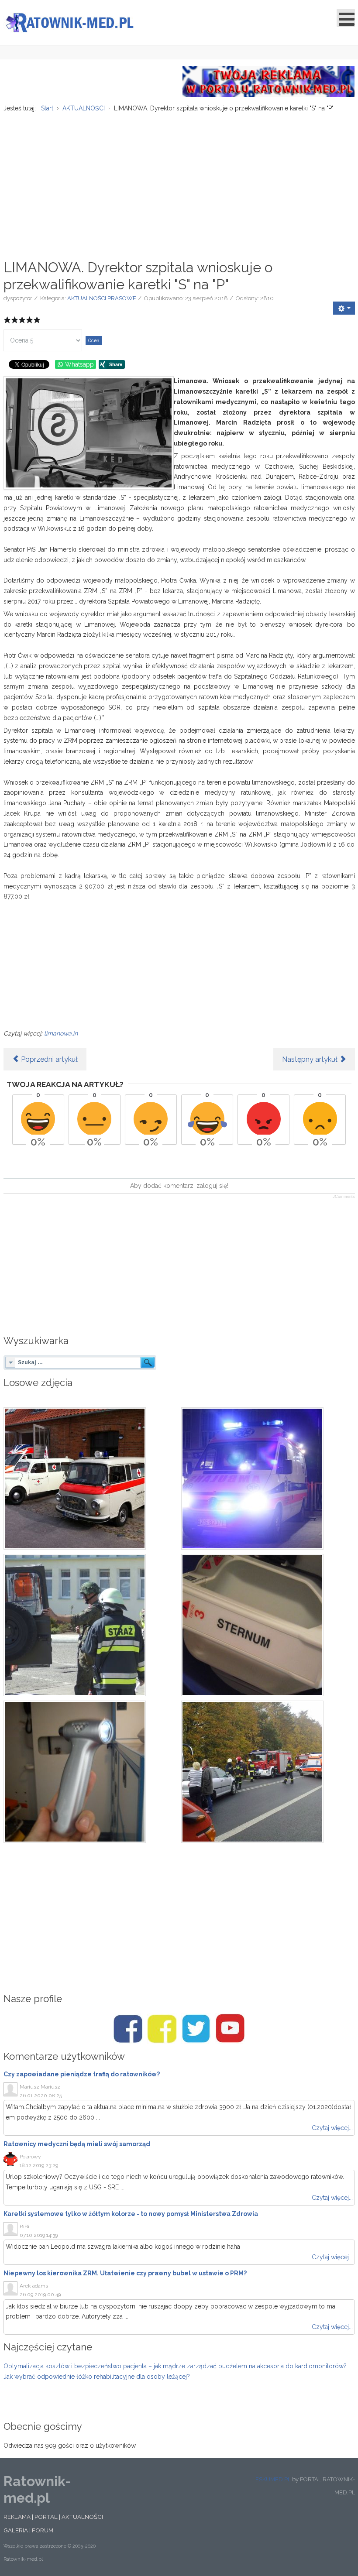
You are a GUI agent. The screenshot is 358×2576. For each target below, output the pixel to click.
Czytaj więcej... (332, 2128)
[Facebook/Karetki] (162, 2029)
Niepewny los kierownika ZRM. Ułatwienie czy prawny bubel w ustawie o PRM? (125, 2273)
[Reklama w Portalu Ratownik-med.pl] (269, 81)
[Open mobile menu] (346, 18)
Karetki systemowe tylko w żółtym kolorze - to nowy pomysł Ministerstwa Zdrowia (131, 2214)
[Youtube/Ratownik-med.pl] (230, 2029)
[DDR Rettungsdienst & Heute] (90, 1478)
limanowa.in (61, 1033)
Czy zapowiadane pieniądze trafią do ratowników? (82, 2074)
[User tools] (344, 308)
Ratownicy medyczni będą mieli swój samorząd (77, 2144)
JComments (344, 1197)
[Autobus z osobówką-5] (268, 1772)
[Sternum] (268, 1625)
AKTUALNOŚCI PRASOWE (102, 298)
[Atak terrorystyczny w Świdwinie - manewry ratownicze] (90, 1625)
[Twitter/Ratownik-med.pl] (196, 2029)
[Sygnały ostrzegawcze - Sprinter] (268, 1478)
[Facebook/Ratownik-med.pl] (128, 2029)
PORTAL (46, 2517)
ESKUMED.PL (273, 2479)
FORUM (43, 2530)
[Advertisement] (179, 181)
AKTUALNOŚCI (82, 2517)
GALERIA (16, 2530)
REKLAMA (17, 2517)
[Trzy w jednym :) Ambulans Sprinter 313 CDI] (90, 1772)
